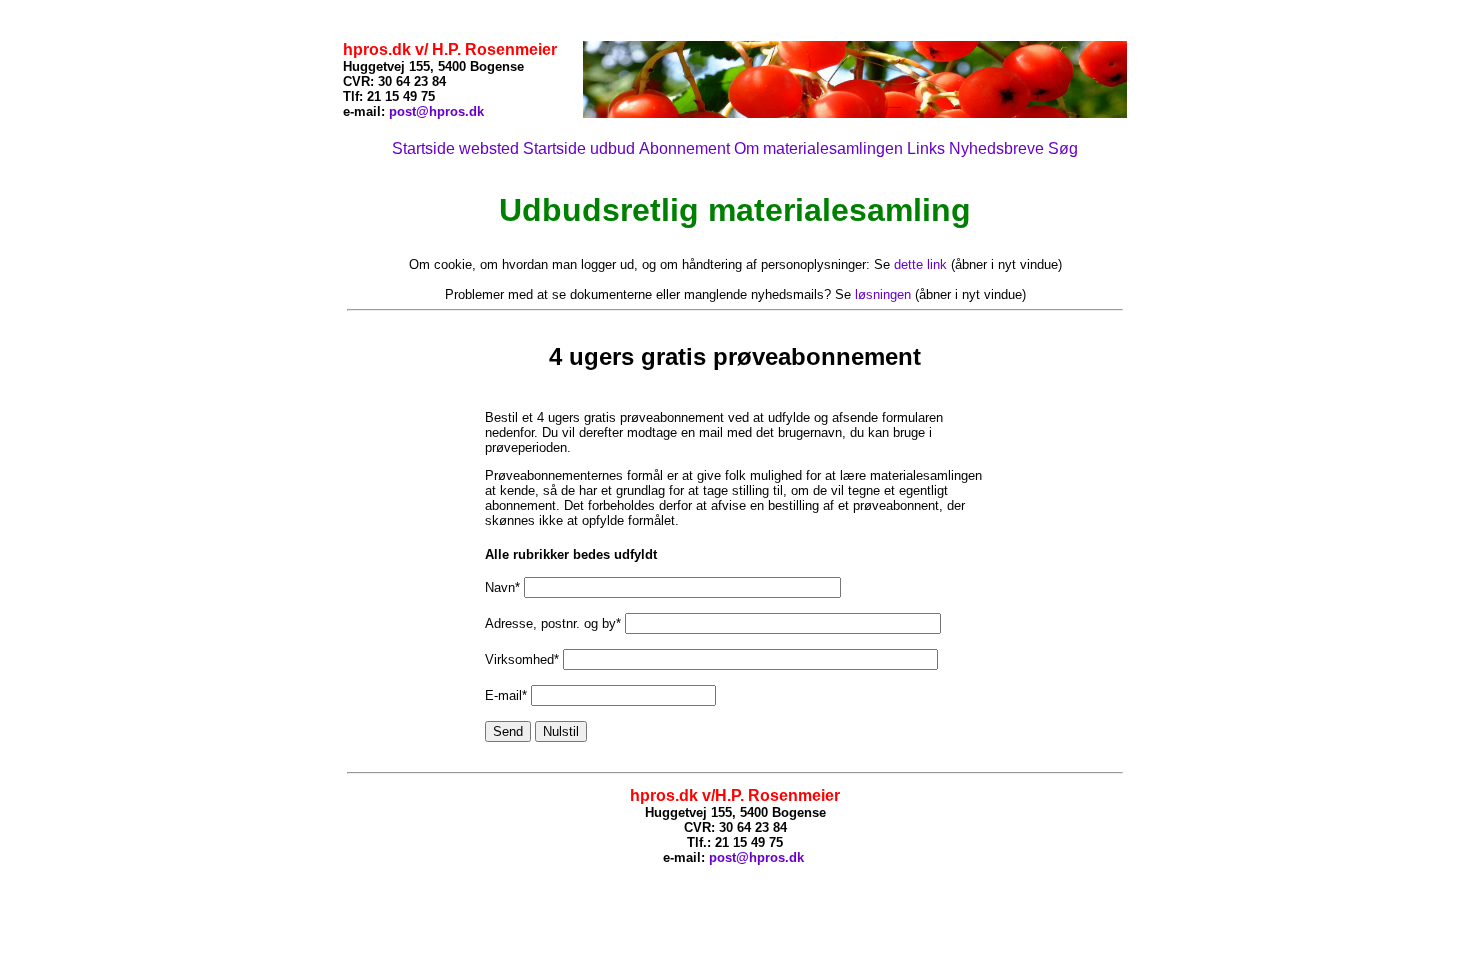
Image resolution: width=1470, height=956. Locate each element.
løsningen (883, 294)
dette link (920, 264)
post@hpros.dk (436, 111)
